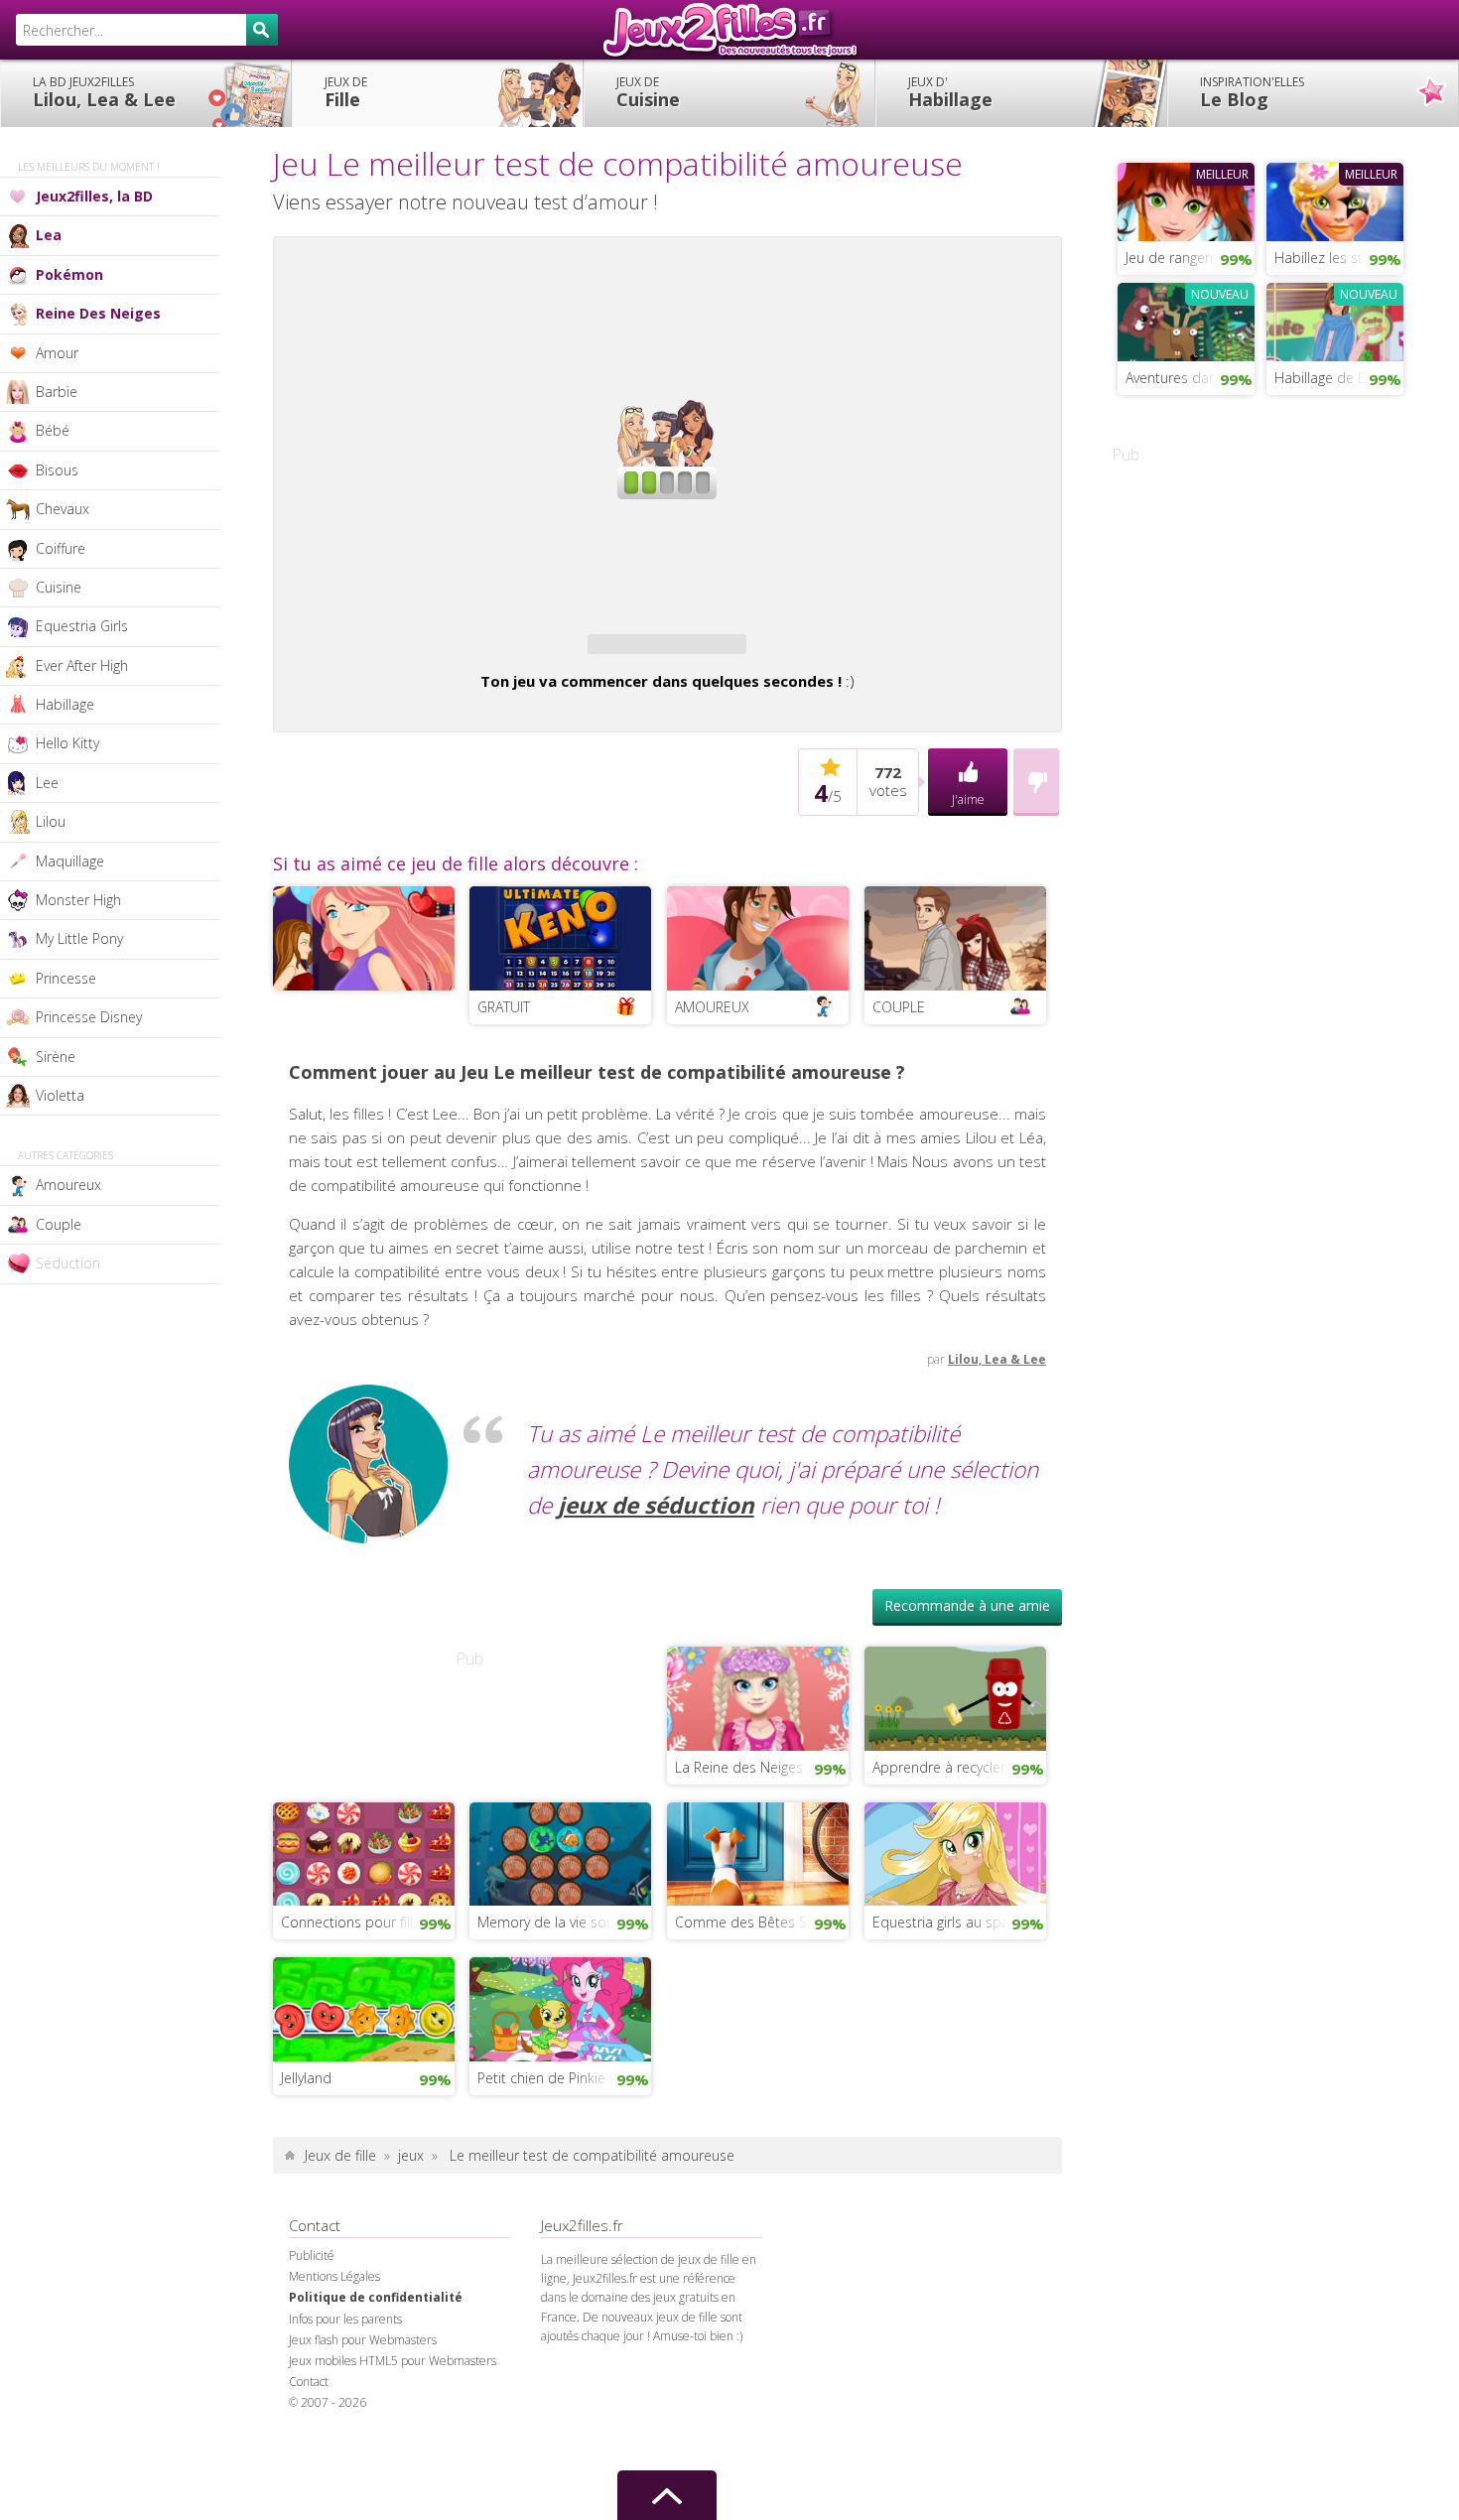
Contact (309, 2382)
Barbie (57, 392)
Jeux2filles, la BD (94, 196)
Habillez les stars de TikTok (1339, 258)
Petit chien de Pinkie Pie (553, 2078)
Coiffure (61, 548)
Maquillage (70, 861)
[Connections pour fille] (364, 1852)
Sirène (56, 1057)
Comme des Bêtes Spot (752, 1922)
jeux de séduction (656, 1505)
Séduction (68, 1263)
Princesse (66, 978)
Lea (49, 235)
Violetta (60, 1095)
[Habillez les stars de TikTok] (1335, 199)
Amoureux (68, 1185)
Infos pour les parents (345, 2319)
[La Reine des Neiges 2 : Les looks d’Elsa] (758, 1696)
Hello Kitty (67, 743)
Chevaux (63, 509)
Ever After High (82, 665)
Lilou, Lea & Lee (104, 92)
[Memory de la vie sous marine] (560, 1852)
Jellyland (306, 2078)
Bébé (53, 430)
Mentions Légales (334, 2276)
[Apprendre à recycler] (955, 1696)
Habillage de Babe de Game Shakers (1339, 378)
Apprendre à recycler (939, 1767)
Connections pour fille (351, 1922)
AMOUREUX (712, 1007)
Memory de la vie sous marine (564, 1922)
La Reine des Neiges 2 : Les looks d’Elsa (762, 1767)
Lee (47, 783)
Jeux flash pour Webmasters (363, 2340)
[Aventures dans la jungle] (1186, 320)
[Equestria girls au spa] (955, 1852)
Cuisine (648, 92)
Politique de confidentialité (376, 2297)
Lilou (51, 821)
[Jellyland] (364, 2007)
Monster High (78, 900)
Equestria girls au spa (941, 1922)
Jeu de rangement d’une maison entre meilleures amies (1190, 258)
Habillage (950, 92)
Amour (57, 353)
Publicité (312, 2255)
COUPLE (899, 1007)
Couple (59, 1224)
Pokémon (69, 274)
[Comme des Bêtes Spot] (758, 1852)
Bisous (57, 470)
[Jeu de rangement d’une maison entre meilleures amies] (1186, 199)
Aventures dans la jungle (1190, 378)
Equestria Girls (82, 626)
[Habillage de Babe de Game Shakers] (1335, 320)
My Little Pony (79, 938)
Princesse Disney (89, 1017)
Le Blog (1252, 92)
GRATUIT (504, 1007)
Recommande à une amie (967, 1605)
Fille (346, 92)
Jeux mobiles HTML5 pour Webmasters (393, 2361)
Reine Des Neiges (98, 313)
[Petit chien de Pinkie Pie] (560, 2007)
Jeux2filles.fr (729, 30)
